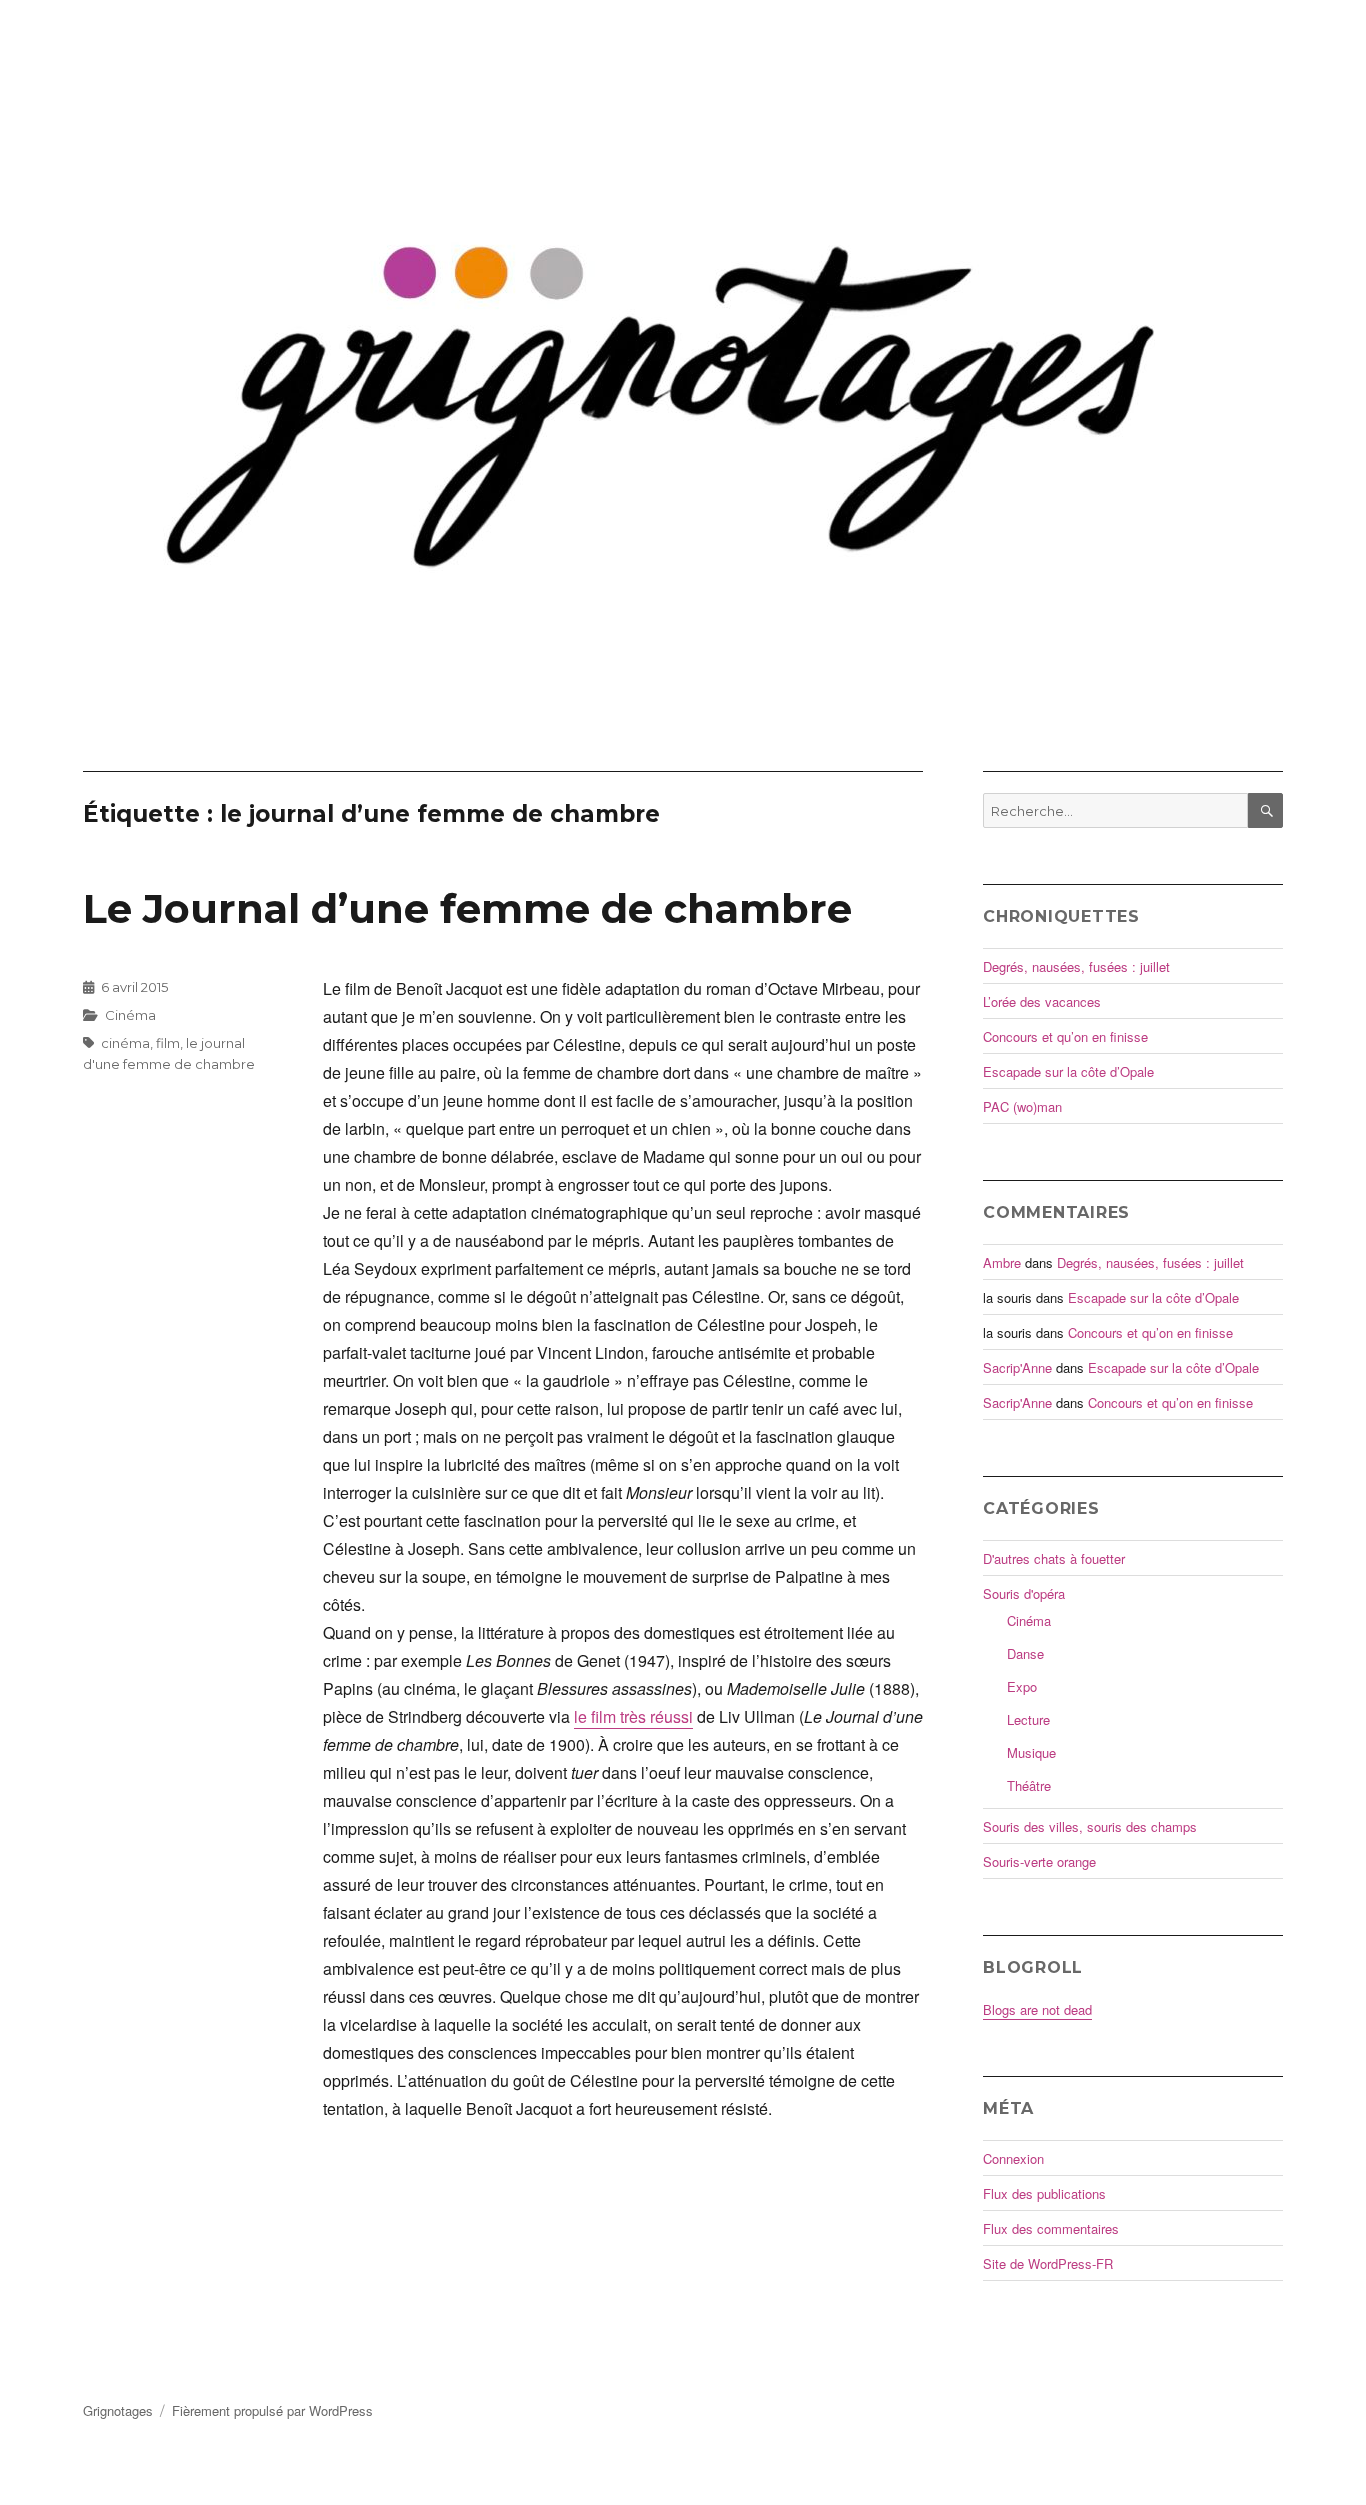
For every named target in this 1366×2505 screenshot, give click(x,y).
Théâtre (1029, 1785)
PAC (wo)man (1022, 1106)
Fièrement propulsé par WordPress (272, 2410)
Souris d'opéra (1024, 1593)
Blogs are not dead (1037, 2009)
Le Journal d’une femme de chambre (467, 908)
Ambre (1002, 1262)
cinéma (125, 1043)
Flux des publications (1044, 2193)
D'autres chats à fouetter (1054, 1558)
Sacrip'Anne (1017, 1367)
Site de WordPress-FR (1048, 2263)
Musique (1031, 1752)
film (168, 1043)
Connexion (1013, 2158)
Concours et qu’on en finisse (1065, 1036)
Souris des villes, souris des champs (1090, 1826)
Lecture (1028, 1719)
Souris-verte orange (1039, 1861)
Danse (1025, 1653)
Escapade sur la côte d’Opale (1068, 1071)
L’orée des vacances (1042, 1001)
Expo (1022, 1686)
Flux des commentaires (1051, 2228)
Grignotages (118, 2410)
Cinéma (130, 1015)
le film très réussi (633, 1716)
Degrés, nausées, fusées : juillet (1076, 966)
